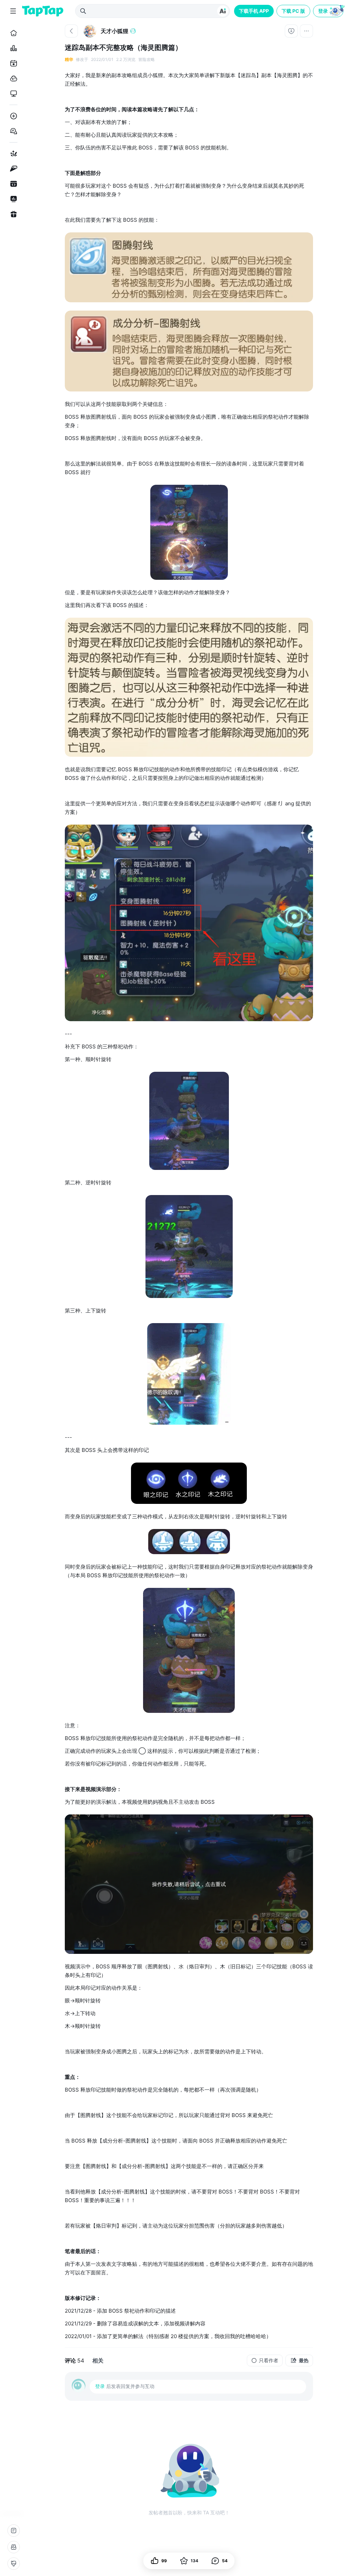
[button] (329, 11)
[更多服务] (13, 2531)
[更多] (306, 31)
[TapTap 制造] (12, 154)
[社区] (12, 131)
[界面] (13, 2564)
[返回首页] (43, 11)
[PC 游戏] (12, 94)
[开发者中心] (12, 184)
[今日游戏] (12, 63)
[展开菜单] (13, 11)
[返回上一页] (71, 31)
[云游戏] (12, 78)
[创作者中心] (12, 199)
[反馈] (13, 2547)
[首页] (12, 33)
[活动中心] (12, 214)
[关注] (291, 31)
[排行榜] (12, 48)
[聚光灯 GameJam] (12, 169)
